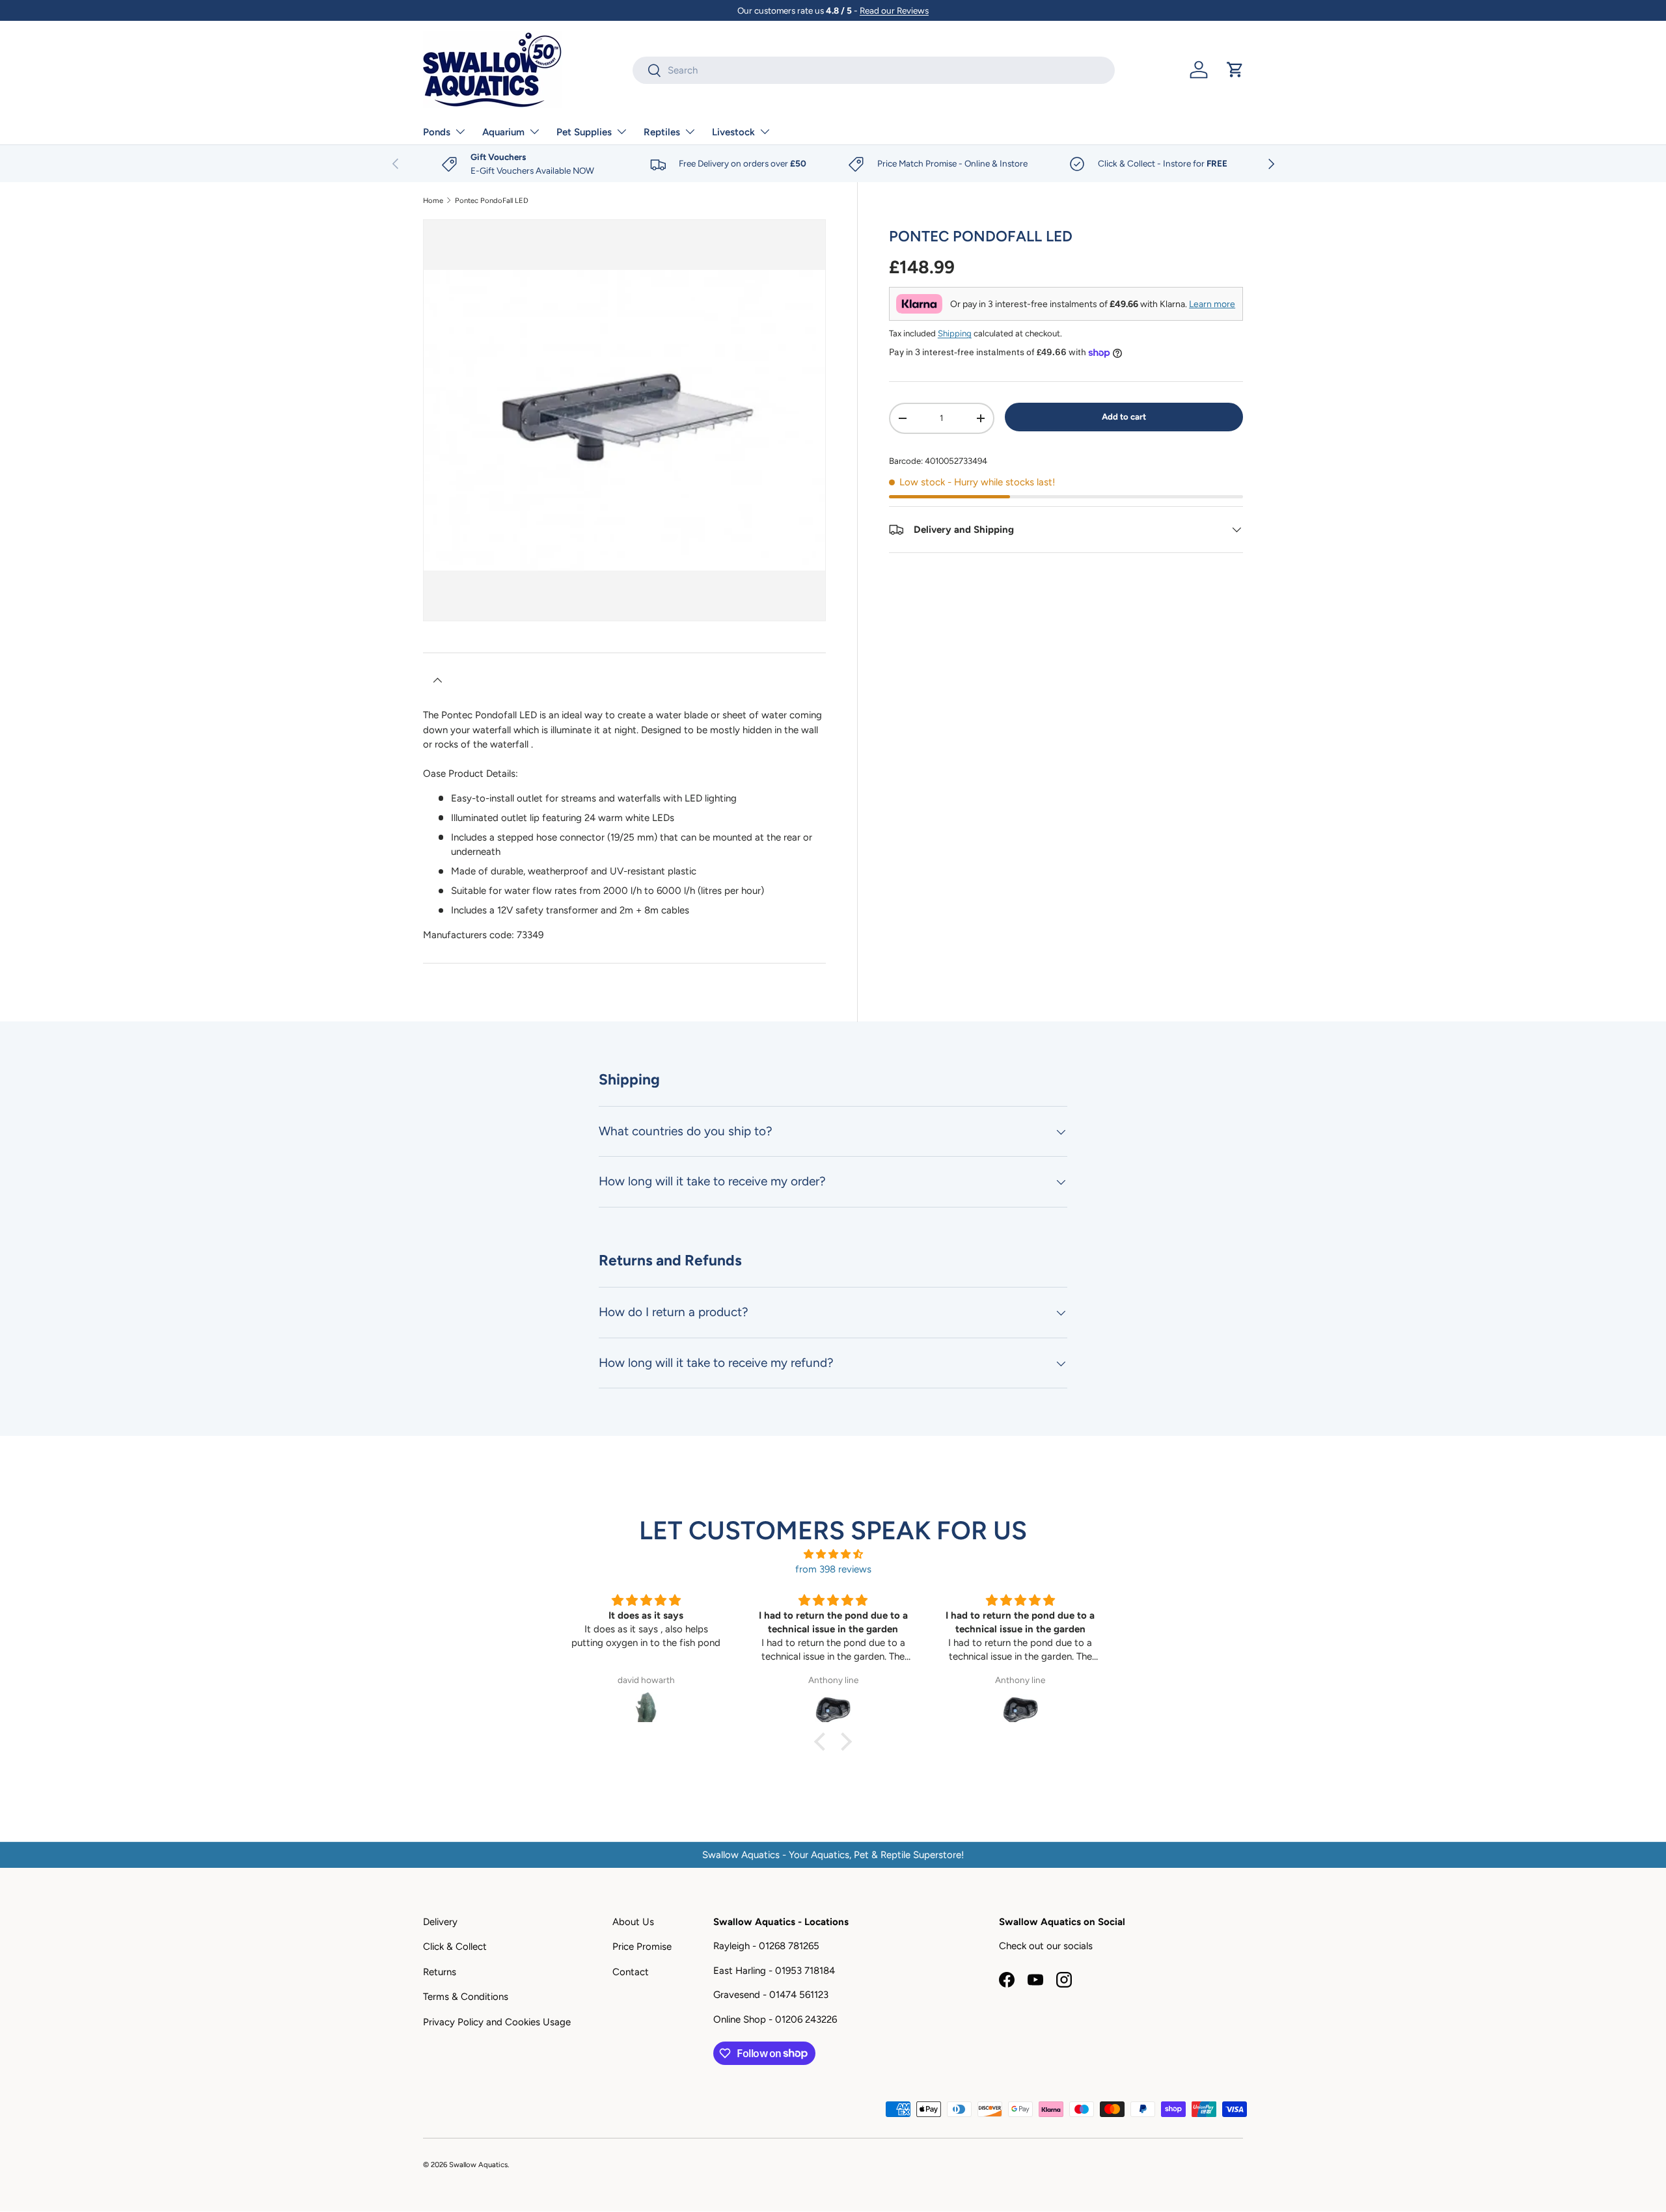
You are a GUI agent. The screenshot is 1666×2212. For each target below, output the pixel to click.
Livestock (733, 132)
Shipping (955, 333)
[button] (1235, 70)
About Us (633, 1922)
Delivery (440, 1922)
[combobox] (874, 70)
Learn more (1212, 304)
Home (433, 201)
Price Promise (642, 1947)
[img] (833, 1555)
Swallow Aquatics (478, 2165)
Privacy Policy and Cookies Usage (497, 2022)
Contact (631, 1972)
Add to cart (1124, 416)
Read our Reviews (894, 10)
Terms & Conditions (466, 1997)
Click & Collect (455, 1947)
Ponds (437, 132)
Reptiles (662, 132)
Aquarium (503, 132)
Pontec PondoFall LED (492, 201)
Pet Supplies (584, 132)
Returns (440, 1972)
